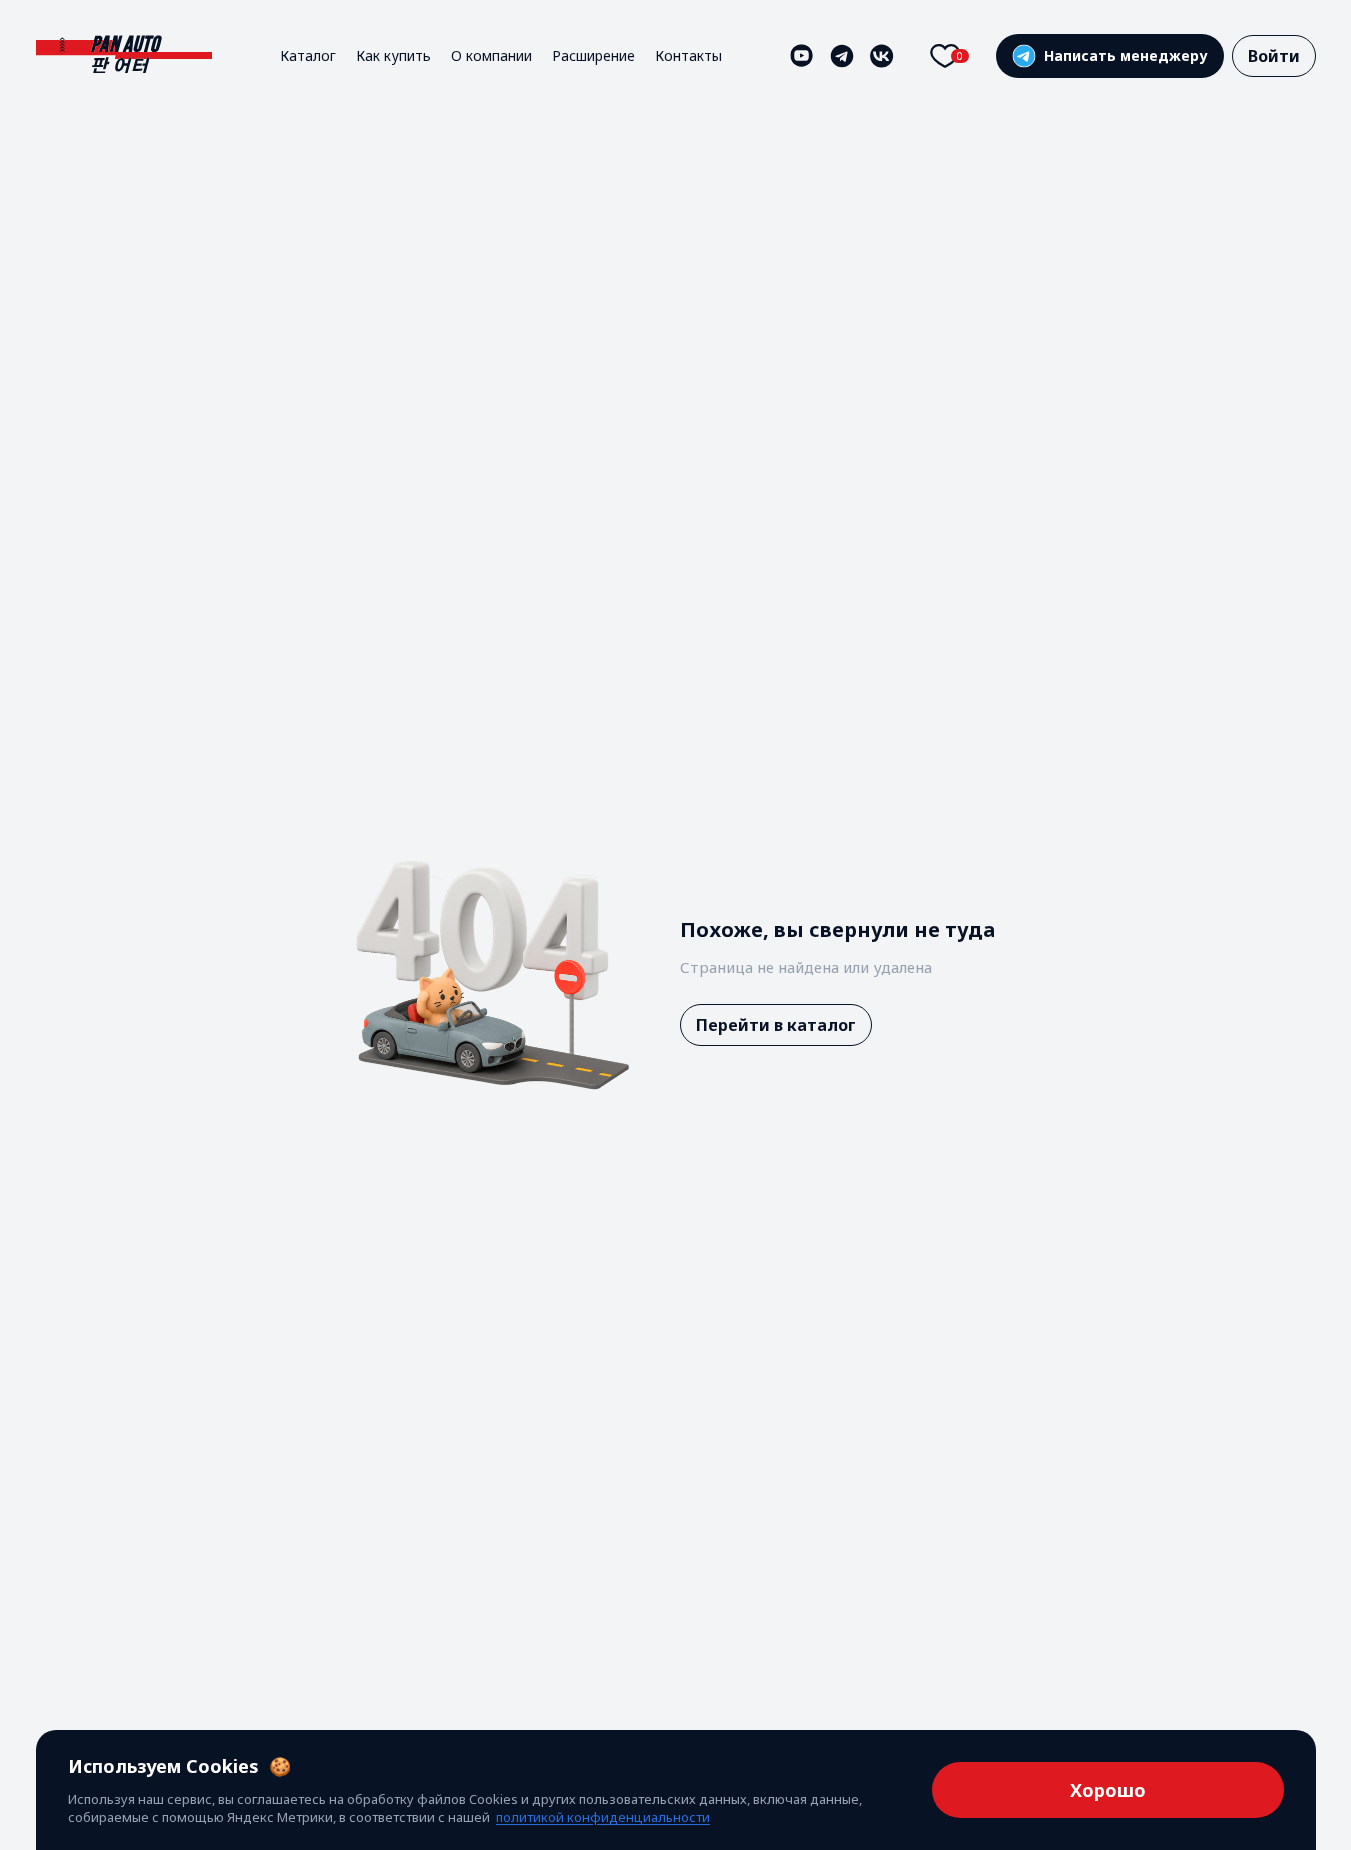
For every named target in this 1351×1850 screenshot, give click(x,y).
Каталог (308, 55)
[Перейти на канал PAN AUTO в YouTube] (802, 56)
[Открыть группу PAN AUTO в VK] (882, 56)
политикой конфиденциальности (603, 1817)
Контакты (688, 55)
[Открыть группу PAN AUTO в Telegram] (842, 56)
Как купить (393, 55)
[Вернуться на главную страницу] (124, 55)
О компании (491, 55)
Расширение (593, 55)
